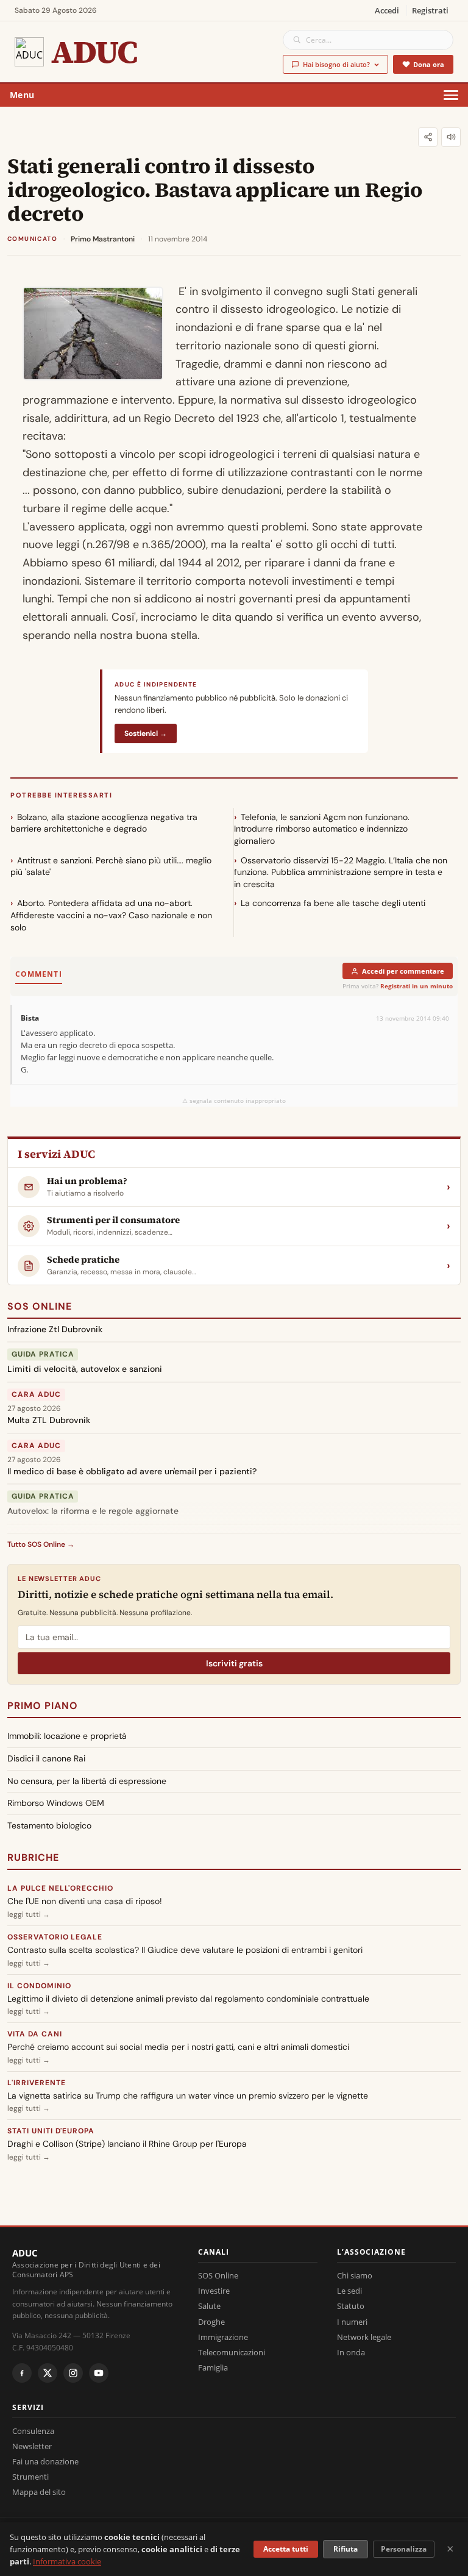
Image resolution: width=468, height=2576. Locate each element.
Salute (209, 2306)
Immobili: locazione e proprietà (67, 1736)
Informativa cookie (67, 2561)
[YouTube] (99, 2373)
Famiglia (213, 2367)
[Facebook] (22, 2373)
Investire (214, 2291)
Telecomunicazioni (232, 2352)
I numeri (352, 2322)
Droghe (211, 2322)
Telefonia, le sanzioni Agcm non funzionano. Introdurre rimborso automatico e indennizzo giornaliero (322, 829)
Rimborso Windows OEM (56, 1803)
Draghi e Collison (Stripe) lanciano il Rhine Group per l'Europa (127, 2144)
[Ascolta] (451, 137)
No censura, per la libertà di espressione (87, 1781)
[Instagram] (73, 2373)
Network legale (364, 2337)
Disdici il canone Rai (46, 1758)
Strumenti (30, 2477)
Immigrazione (223, 2337)
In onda (351, 2352)
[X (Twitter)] (48, 2373)
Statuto (351, 2306)
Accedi (387, 10)
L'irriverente (36, 2083)
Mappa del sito (39, 2492)
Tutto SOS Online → (41, 1544)
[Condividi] (428, 137)
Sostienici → (146, 733)
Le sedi (349, 2291)
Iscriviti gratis (234, 1663)
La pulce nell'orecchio (60, 1888)
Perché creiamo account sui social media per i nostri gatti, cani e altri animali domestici (178, 2047)
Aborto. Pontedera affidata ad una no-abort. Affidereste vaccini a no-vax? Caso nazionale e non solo (111, 915)
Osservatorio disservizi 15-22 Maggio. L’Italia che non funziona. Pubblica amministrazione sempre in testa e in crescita (341, 872)
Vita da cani (35, 2034)
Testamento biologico (49, 1825)
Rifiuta (346, 2549)
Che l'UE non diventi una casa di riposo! (85, 1901)
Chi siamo (355, 2275)
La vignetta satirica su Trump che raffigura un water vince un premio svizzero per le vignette (188, 2096)
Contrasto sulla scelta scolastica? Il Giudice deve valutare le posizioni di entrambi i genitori (185, 1950)
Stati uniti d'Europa (51, 2131)
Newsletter (32, 2446)
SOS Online (40, 1306)
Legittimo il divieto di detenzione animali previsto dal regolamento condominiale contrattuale (188, 1999)
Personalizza (404, 2549)
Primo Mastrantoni (103, 239)
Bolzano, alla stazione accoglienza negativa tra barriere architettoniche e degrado (104, 823)
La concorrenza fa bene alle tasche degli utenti (333, 903)
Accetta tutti (286, 2549)
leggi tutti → (29, 1914)
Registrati (430, 10)
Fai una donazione (45, 2461)
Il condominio (39, 1986)
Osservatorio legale (55, 1937)
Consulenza (33, 2431)
